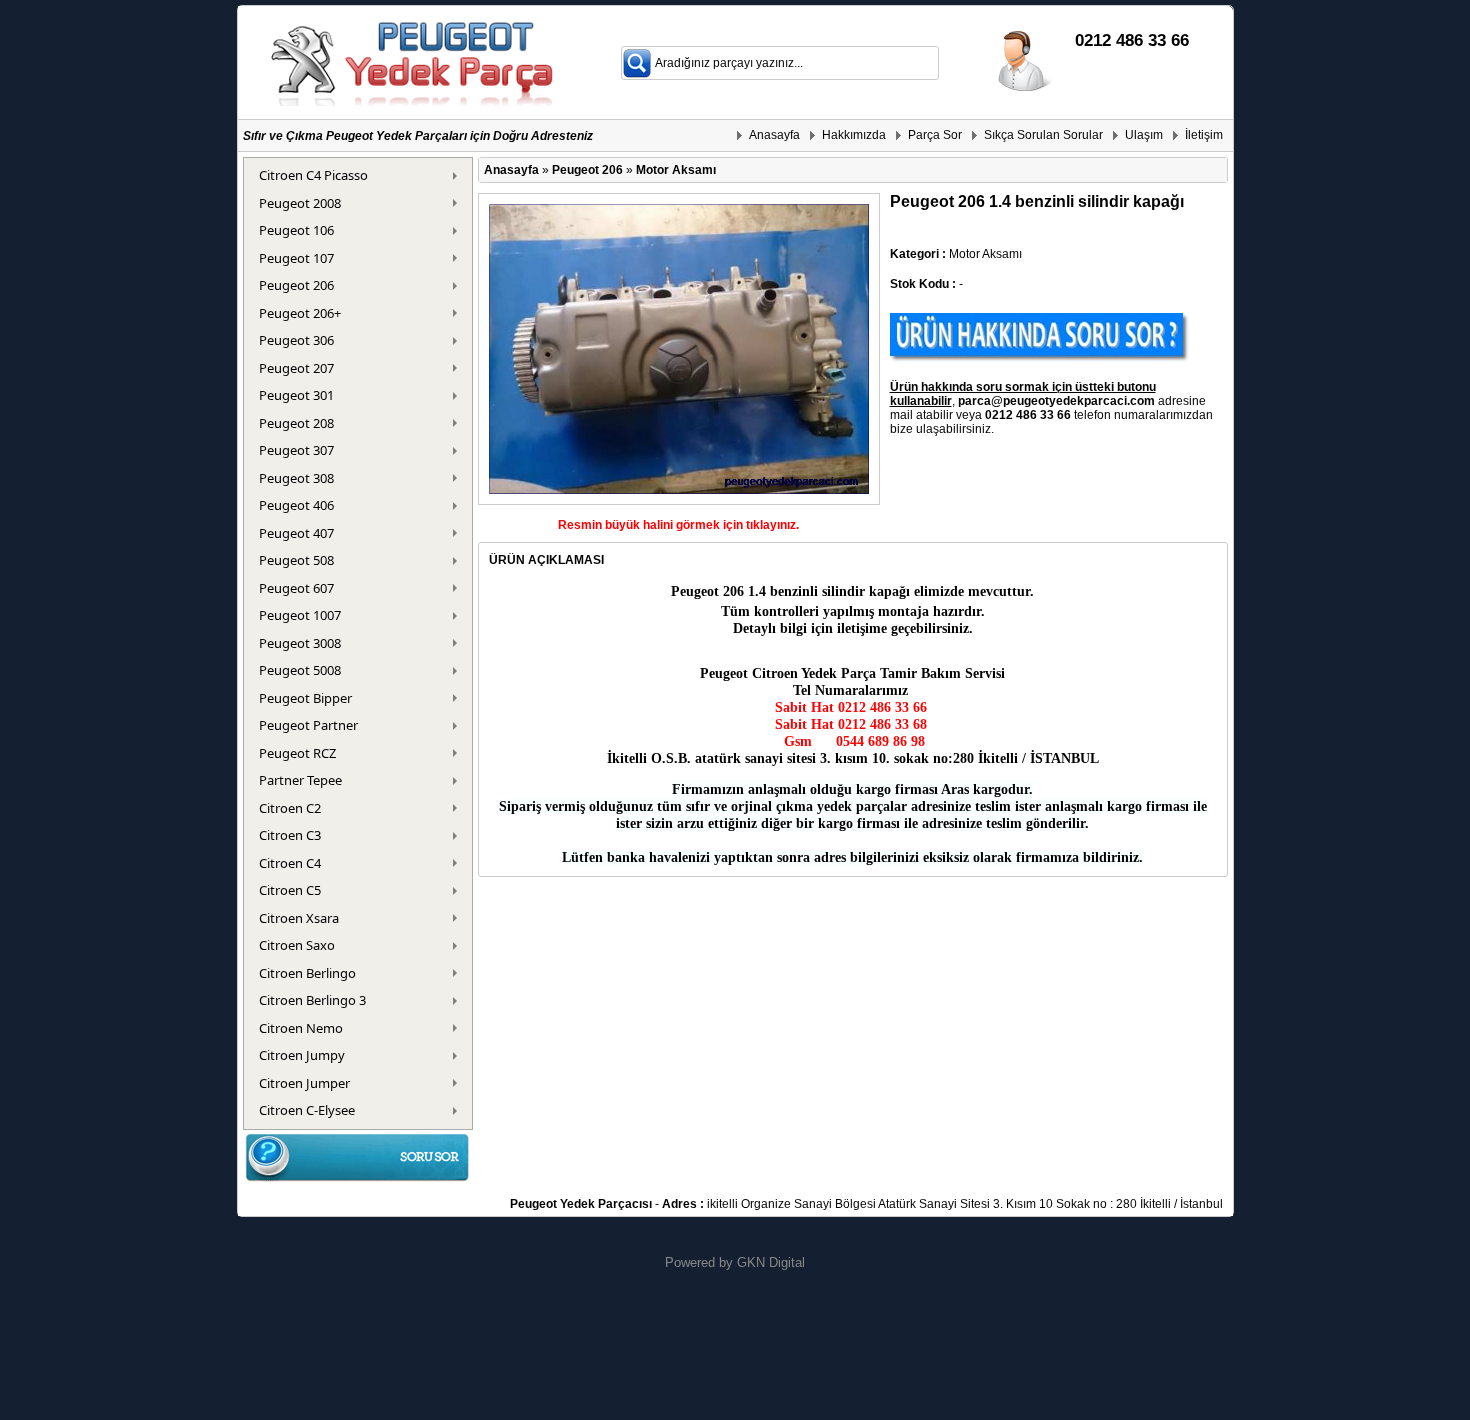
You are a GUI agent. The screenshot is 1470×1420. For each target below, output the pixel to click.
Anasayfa (774, 135)
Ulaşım (1144, 135)
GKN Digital (771, 1262)
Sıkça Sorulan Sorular (1043, 135)
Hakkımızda (854, 135)
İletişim (1204, 135)
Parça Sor (935, 135)
